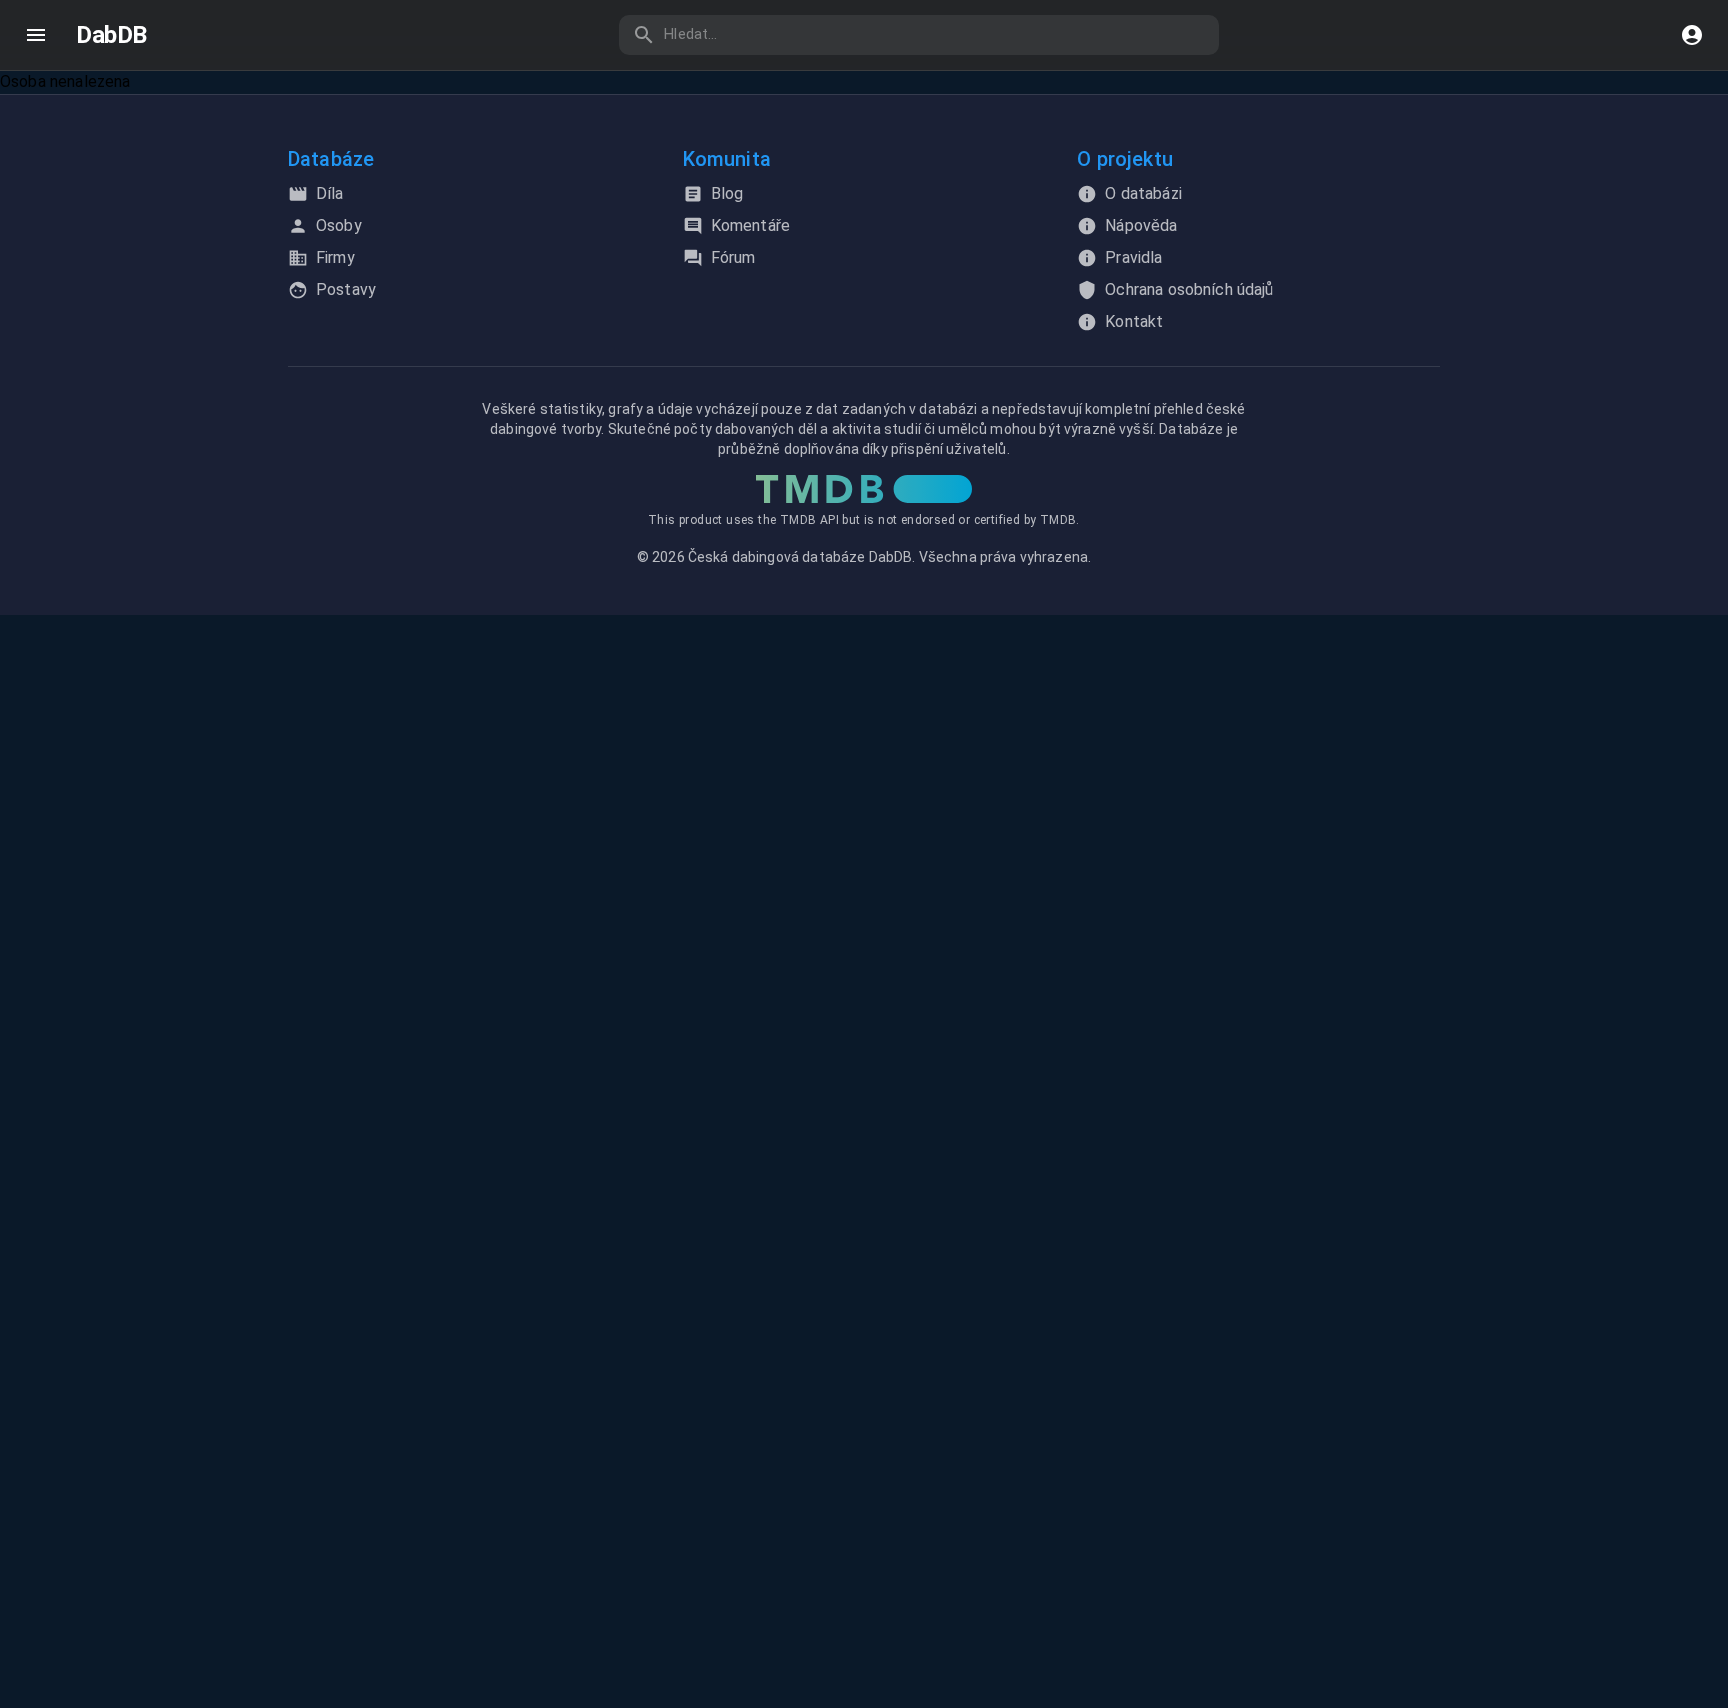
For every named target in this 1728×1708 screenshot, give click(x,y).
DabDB (111, 35)
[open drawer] (36, 35)
